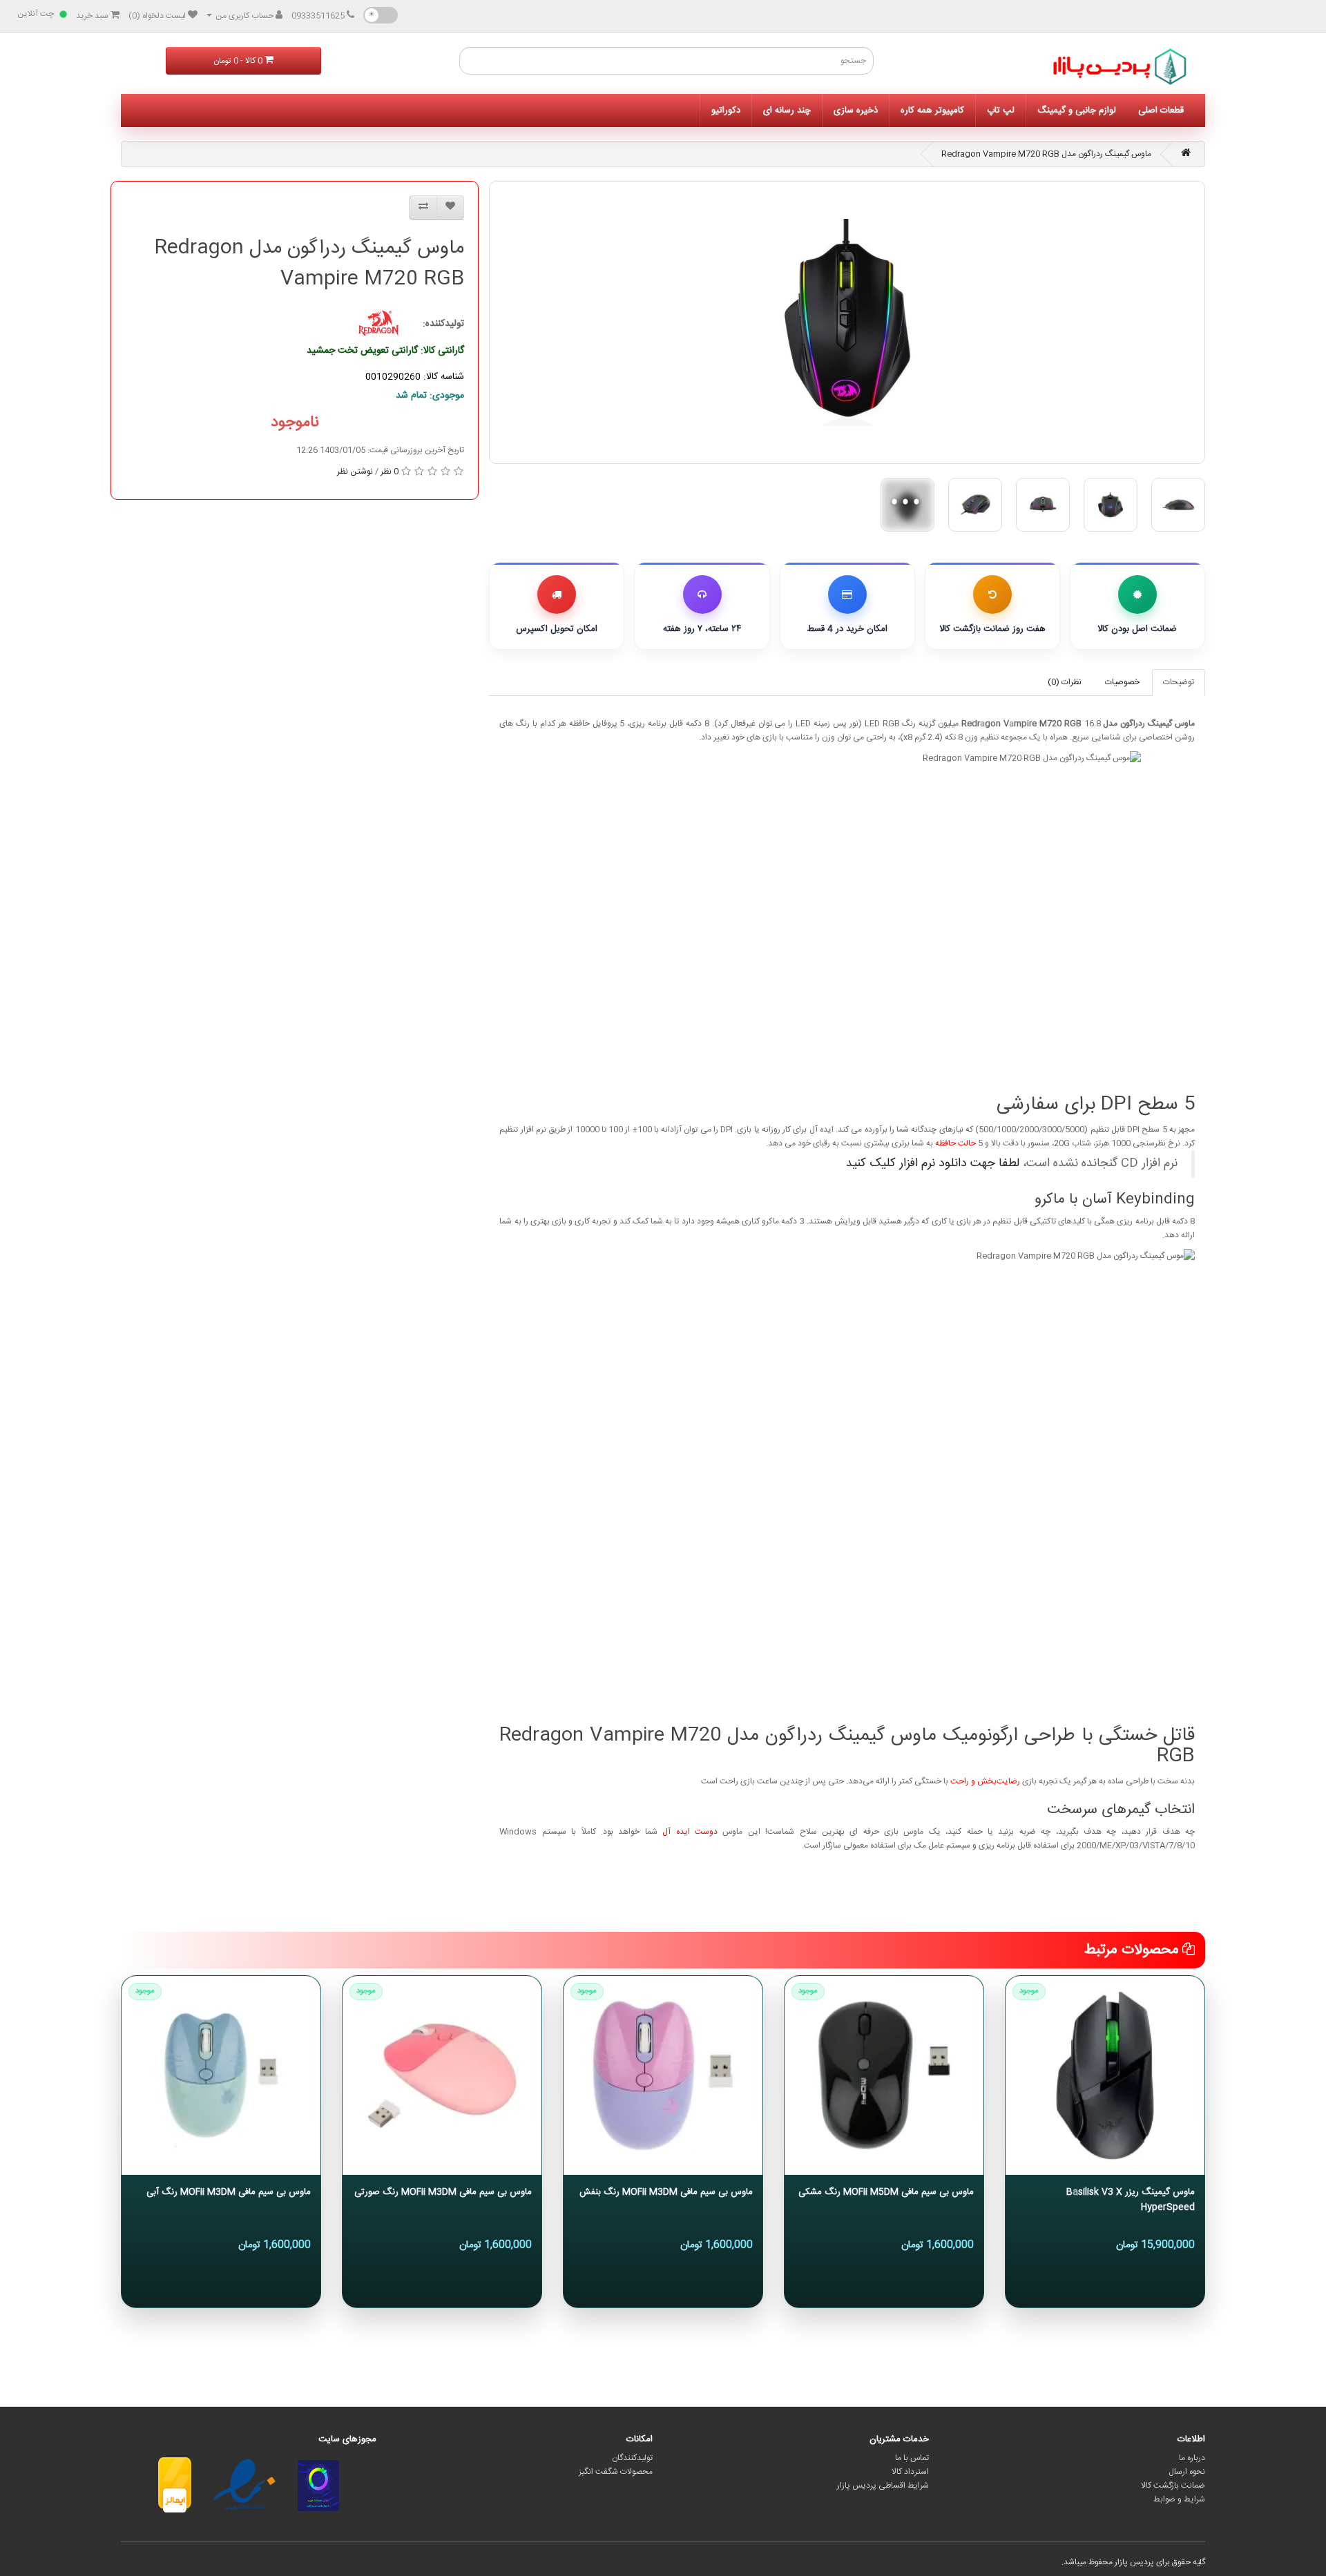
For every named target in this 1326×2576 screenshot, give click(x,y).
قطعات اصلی (1161, 110)
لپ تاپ (1001, 110)
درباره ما (1192, 2458)
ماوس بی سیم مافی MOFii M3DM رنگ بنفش (666, 2192)
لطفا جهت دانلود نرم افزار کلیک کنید (933, 1164)
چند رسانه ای (787, 110)
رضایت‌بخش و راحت (985, 1781)
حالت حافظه (955, 1143)
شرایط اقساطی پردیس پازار (883, 2486)
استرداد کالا (910, 2472)
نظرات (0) (1065, 682)
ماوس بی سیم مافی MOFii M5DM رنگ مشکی (886, 2192)
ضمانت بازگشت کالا (1173, 2486)
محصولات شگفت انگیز (616, 2472)
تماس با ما (912, 2458)
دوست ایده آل (690, 1832)
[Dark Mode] (381, 15)
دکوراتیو (726, 110)
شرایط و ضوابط (1179, 2499)
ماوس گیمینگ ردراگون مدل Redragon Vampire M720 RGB (1046, 154)
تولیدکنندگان (632, 2458)
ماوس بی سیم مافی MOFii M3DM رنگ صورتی (443, 2192)
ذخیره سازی (856, 110)
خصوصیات (1122, 682)
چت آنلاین (36, 14)
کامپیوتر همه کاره (932, 110)
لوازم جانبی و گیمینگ (1077, 110)
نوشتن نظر (355, 472)
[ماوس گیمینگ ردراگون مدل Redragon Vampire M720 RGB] (847, 322)
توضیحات (1179, 682)
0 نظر (390, 472)
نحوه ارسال (1187, 2472)
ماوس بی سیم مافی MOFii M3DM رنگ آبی (229, 2192)
